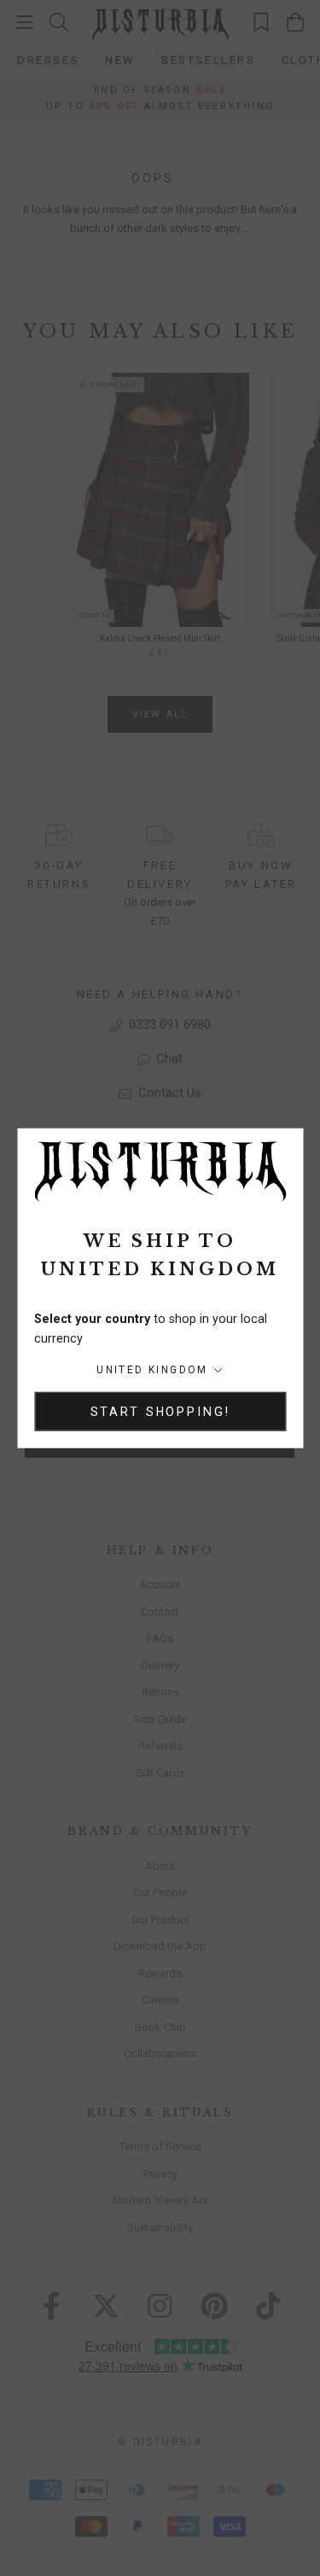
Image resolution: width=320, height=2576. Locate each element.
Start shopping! (160, 1411)
